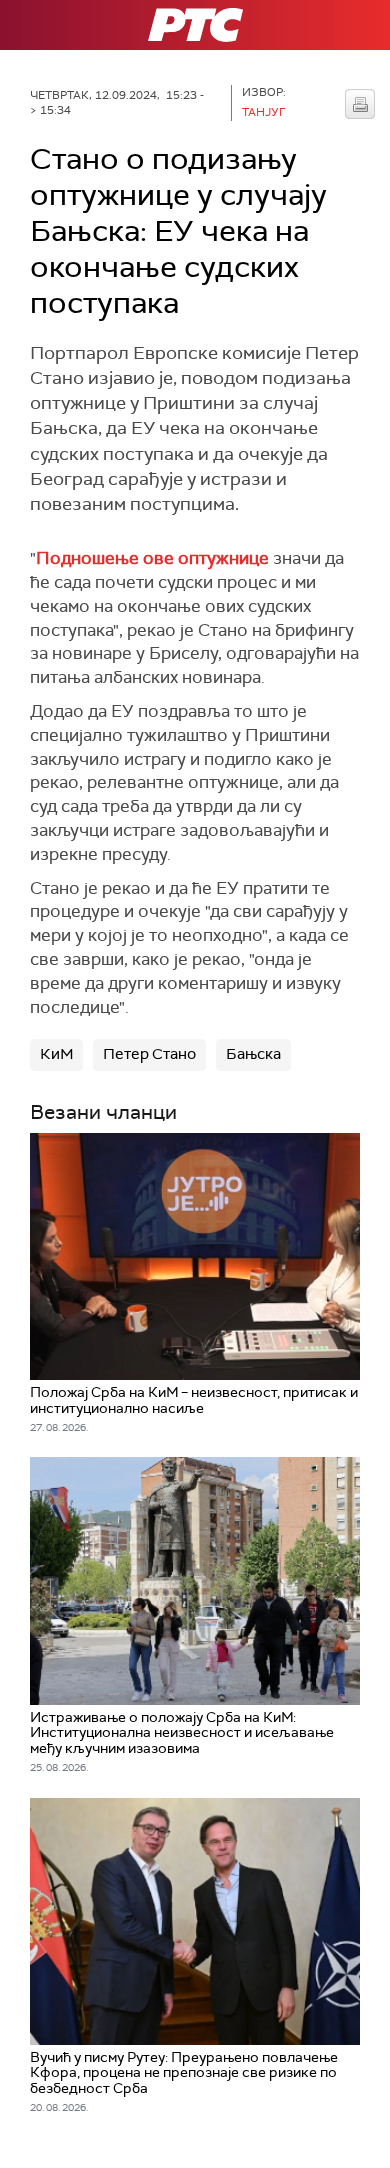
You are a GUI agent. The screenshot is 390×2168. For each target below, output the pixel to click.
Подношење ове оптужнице (152, 558)
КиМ (56, 1054)
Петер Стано (149, 1054)
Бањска (253, 1054)
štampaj (360, 104)
